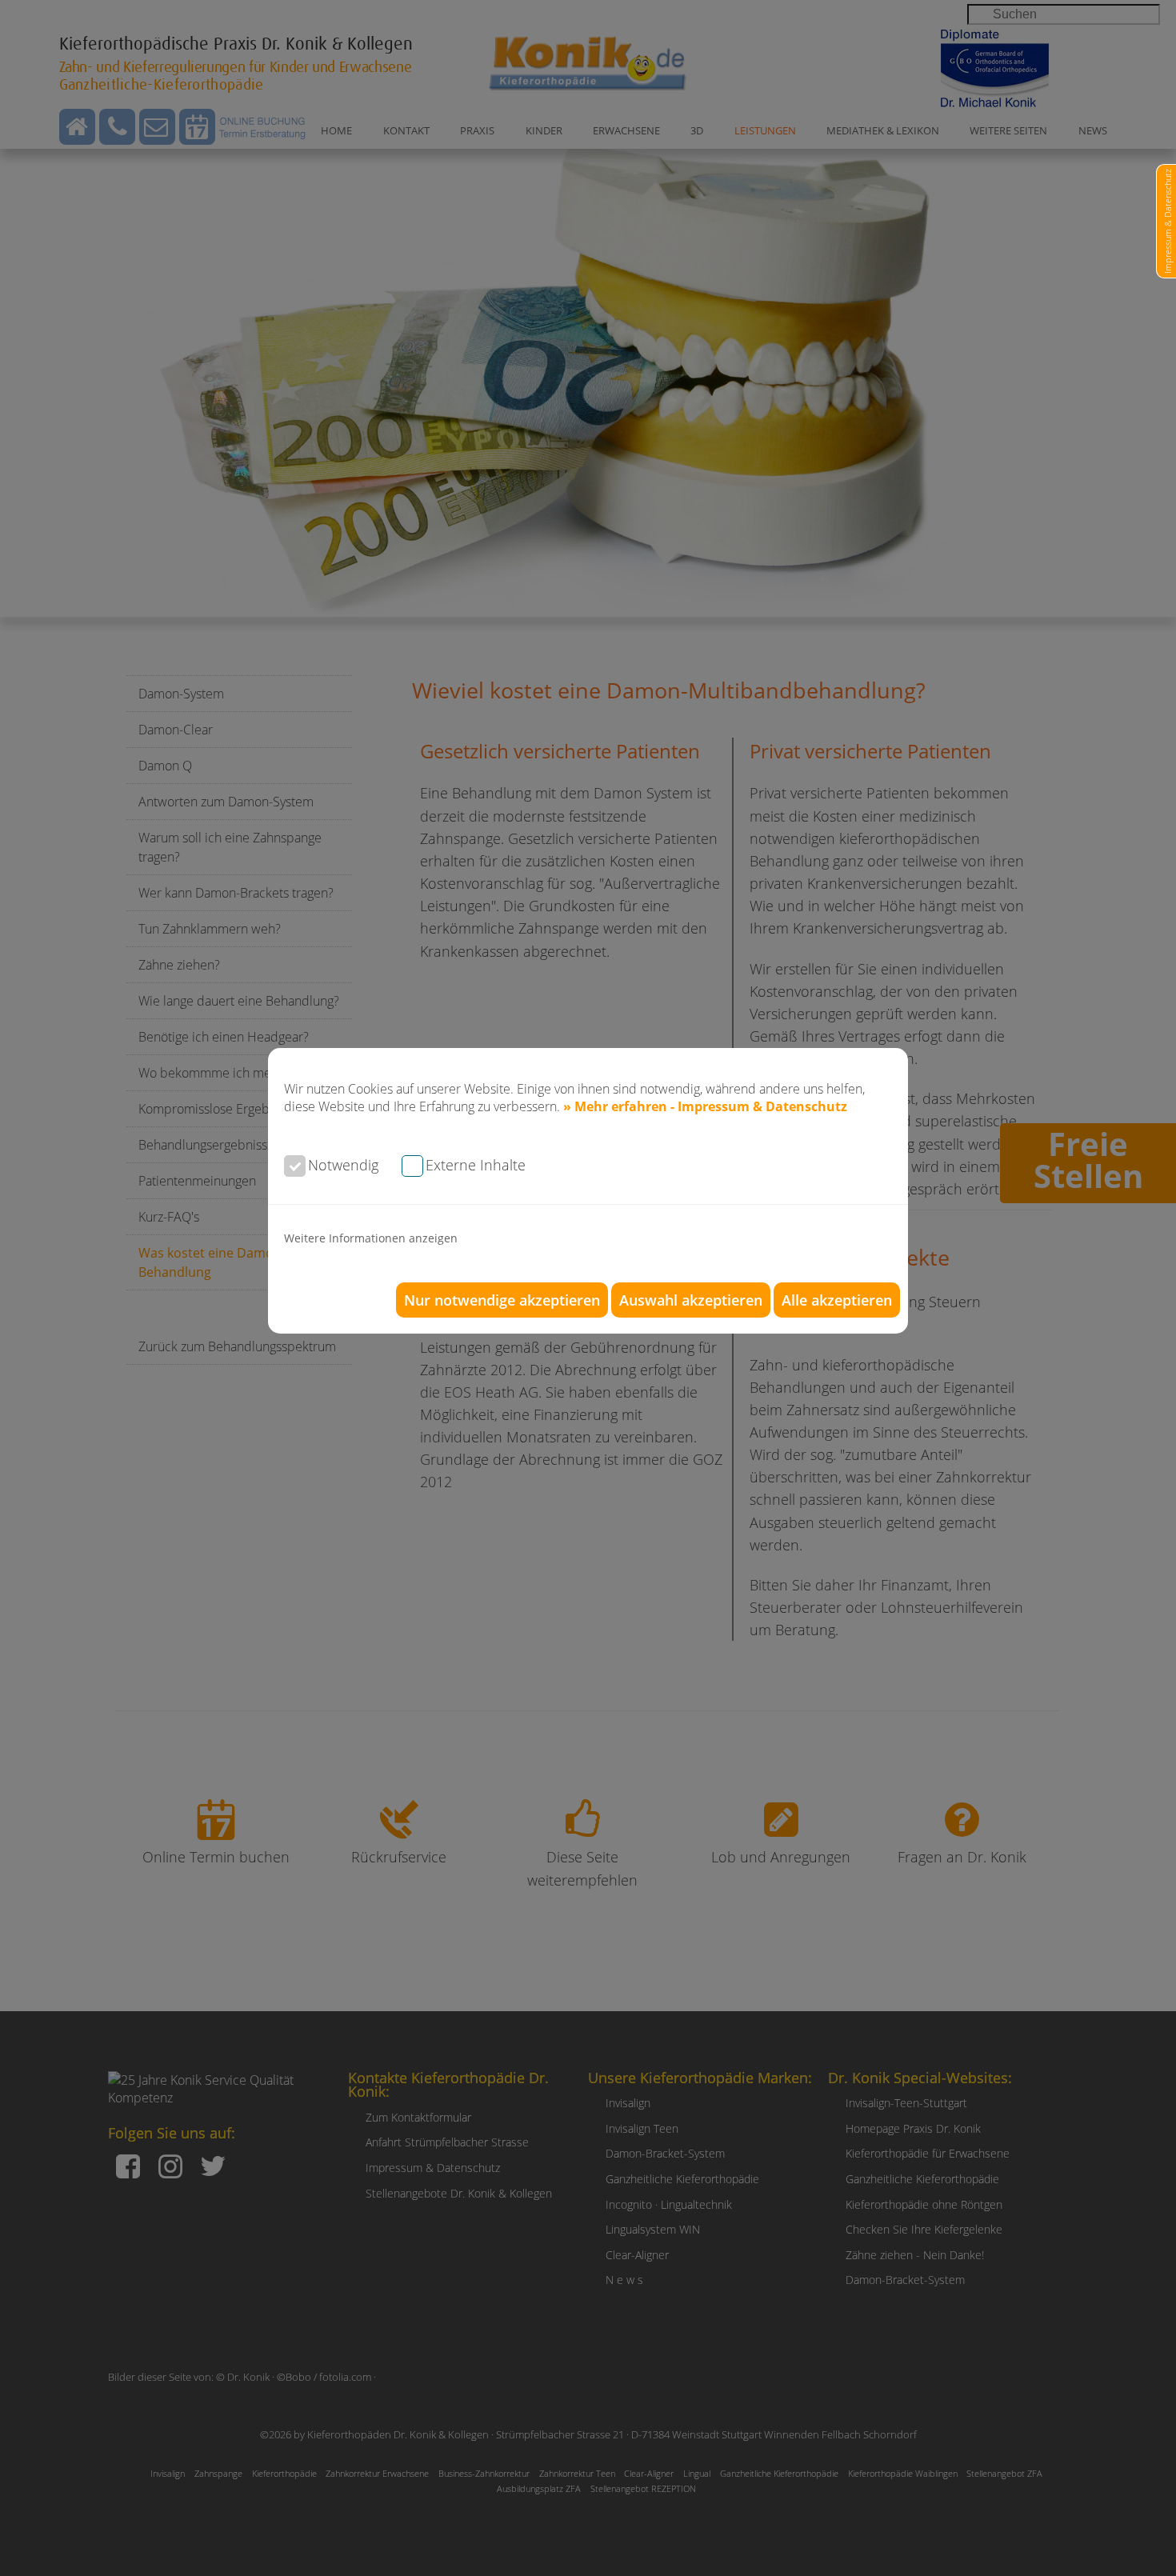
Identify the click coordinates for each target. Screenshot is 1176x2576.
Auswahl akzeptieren (691, 1300)
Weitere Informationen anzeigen (371, 1238)
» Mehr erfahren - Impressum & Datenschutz (705, 1106)
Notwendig (343, 1165)
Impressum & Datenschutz (1168, 221)
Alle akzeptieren (837, 1300)
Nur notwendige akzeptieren (502, 1300)
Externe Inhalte (476, 1165)
